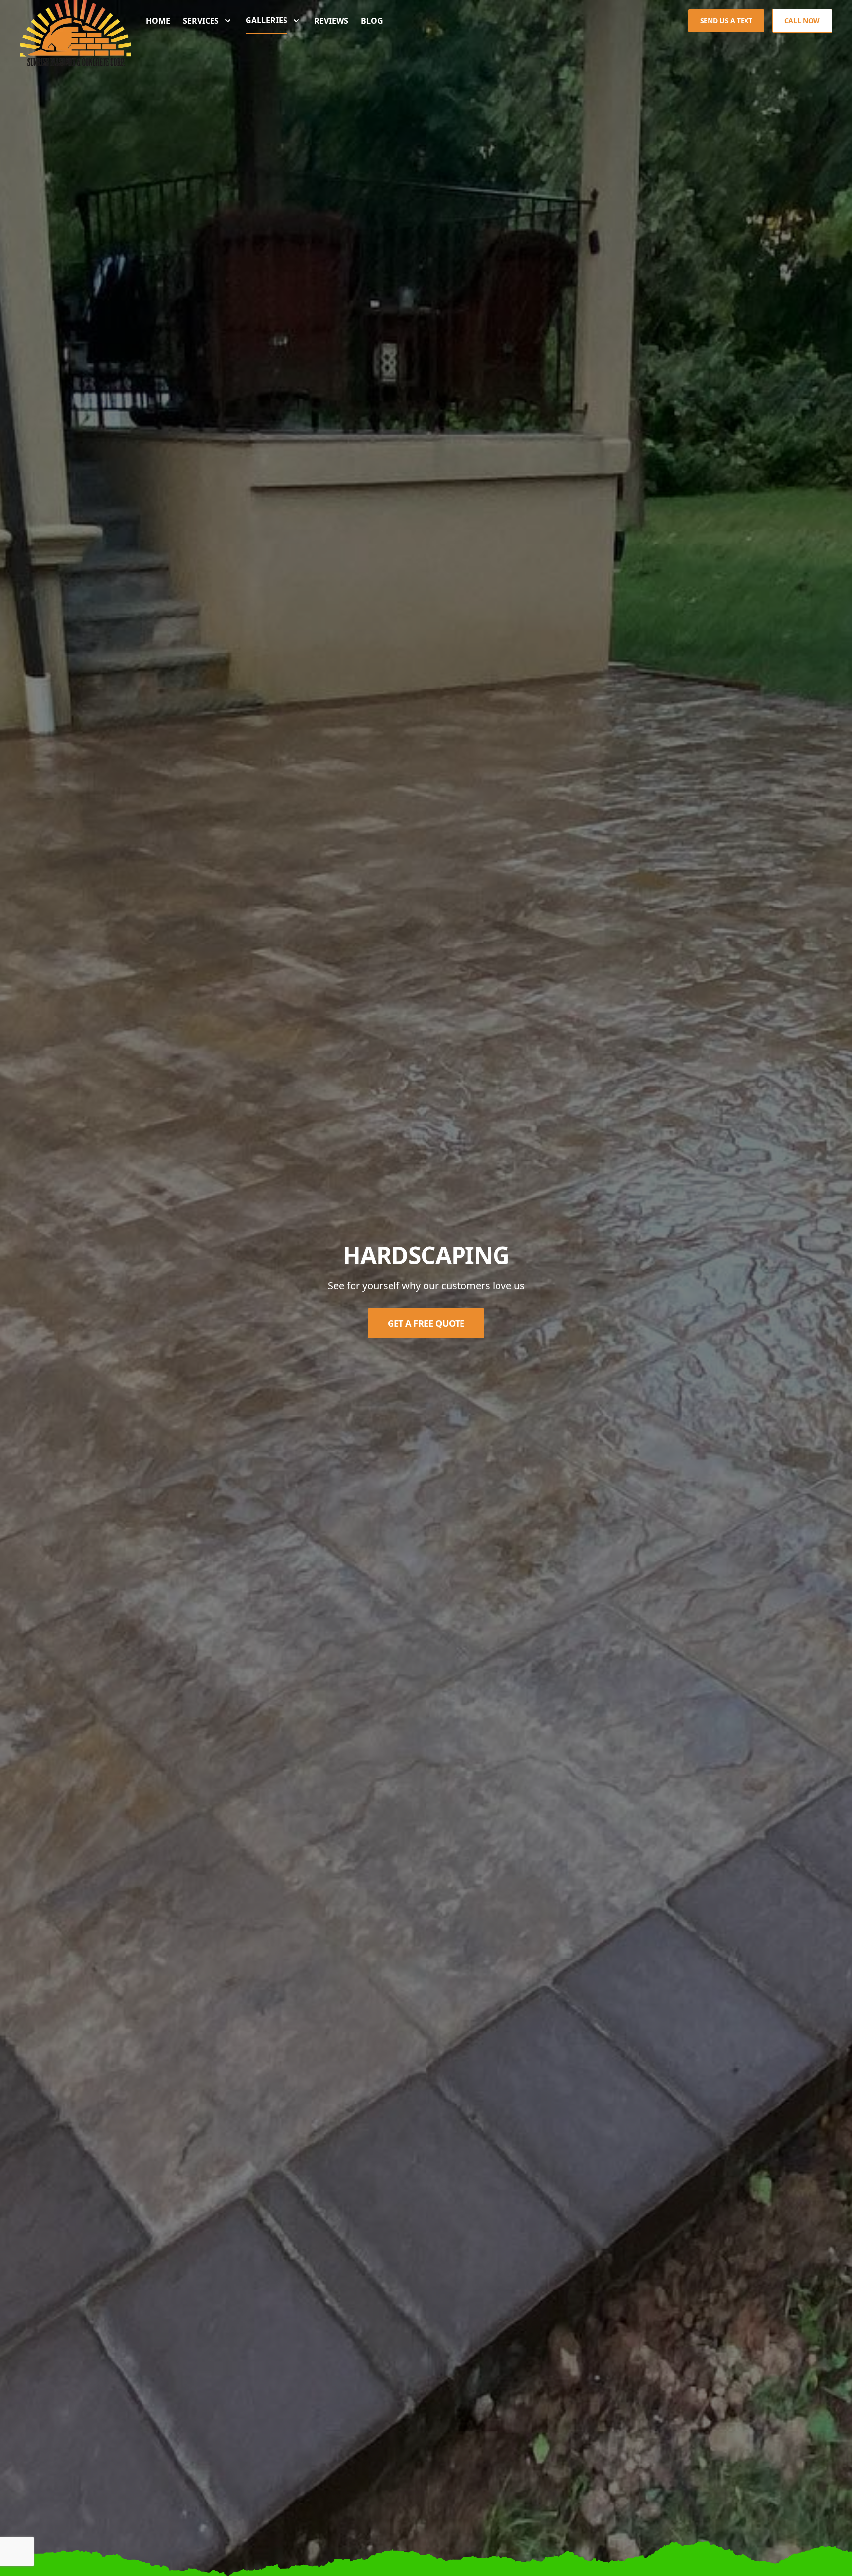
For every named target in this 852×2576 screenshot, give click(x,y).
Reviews (331, 21)
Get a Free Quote (426, 1323)
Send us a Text (726, 20)
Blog (372, 21)
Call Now (802, 20)
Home (158, 21)
